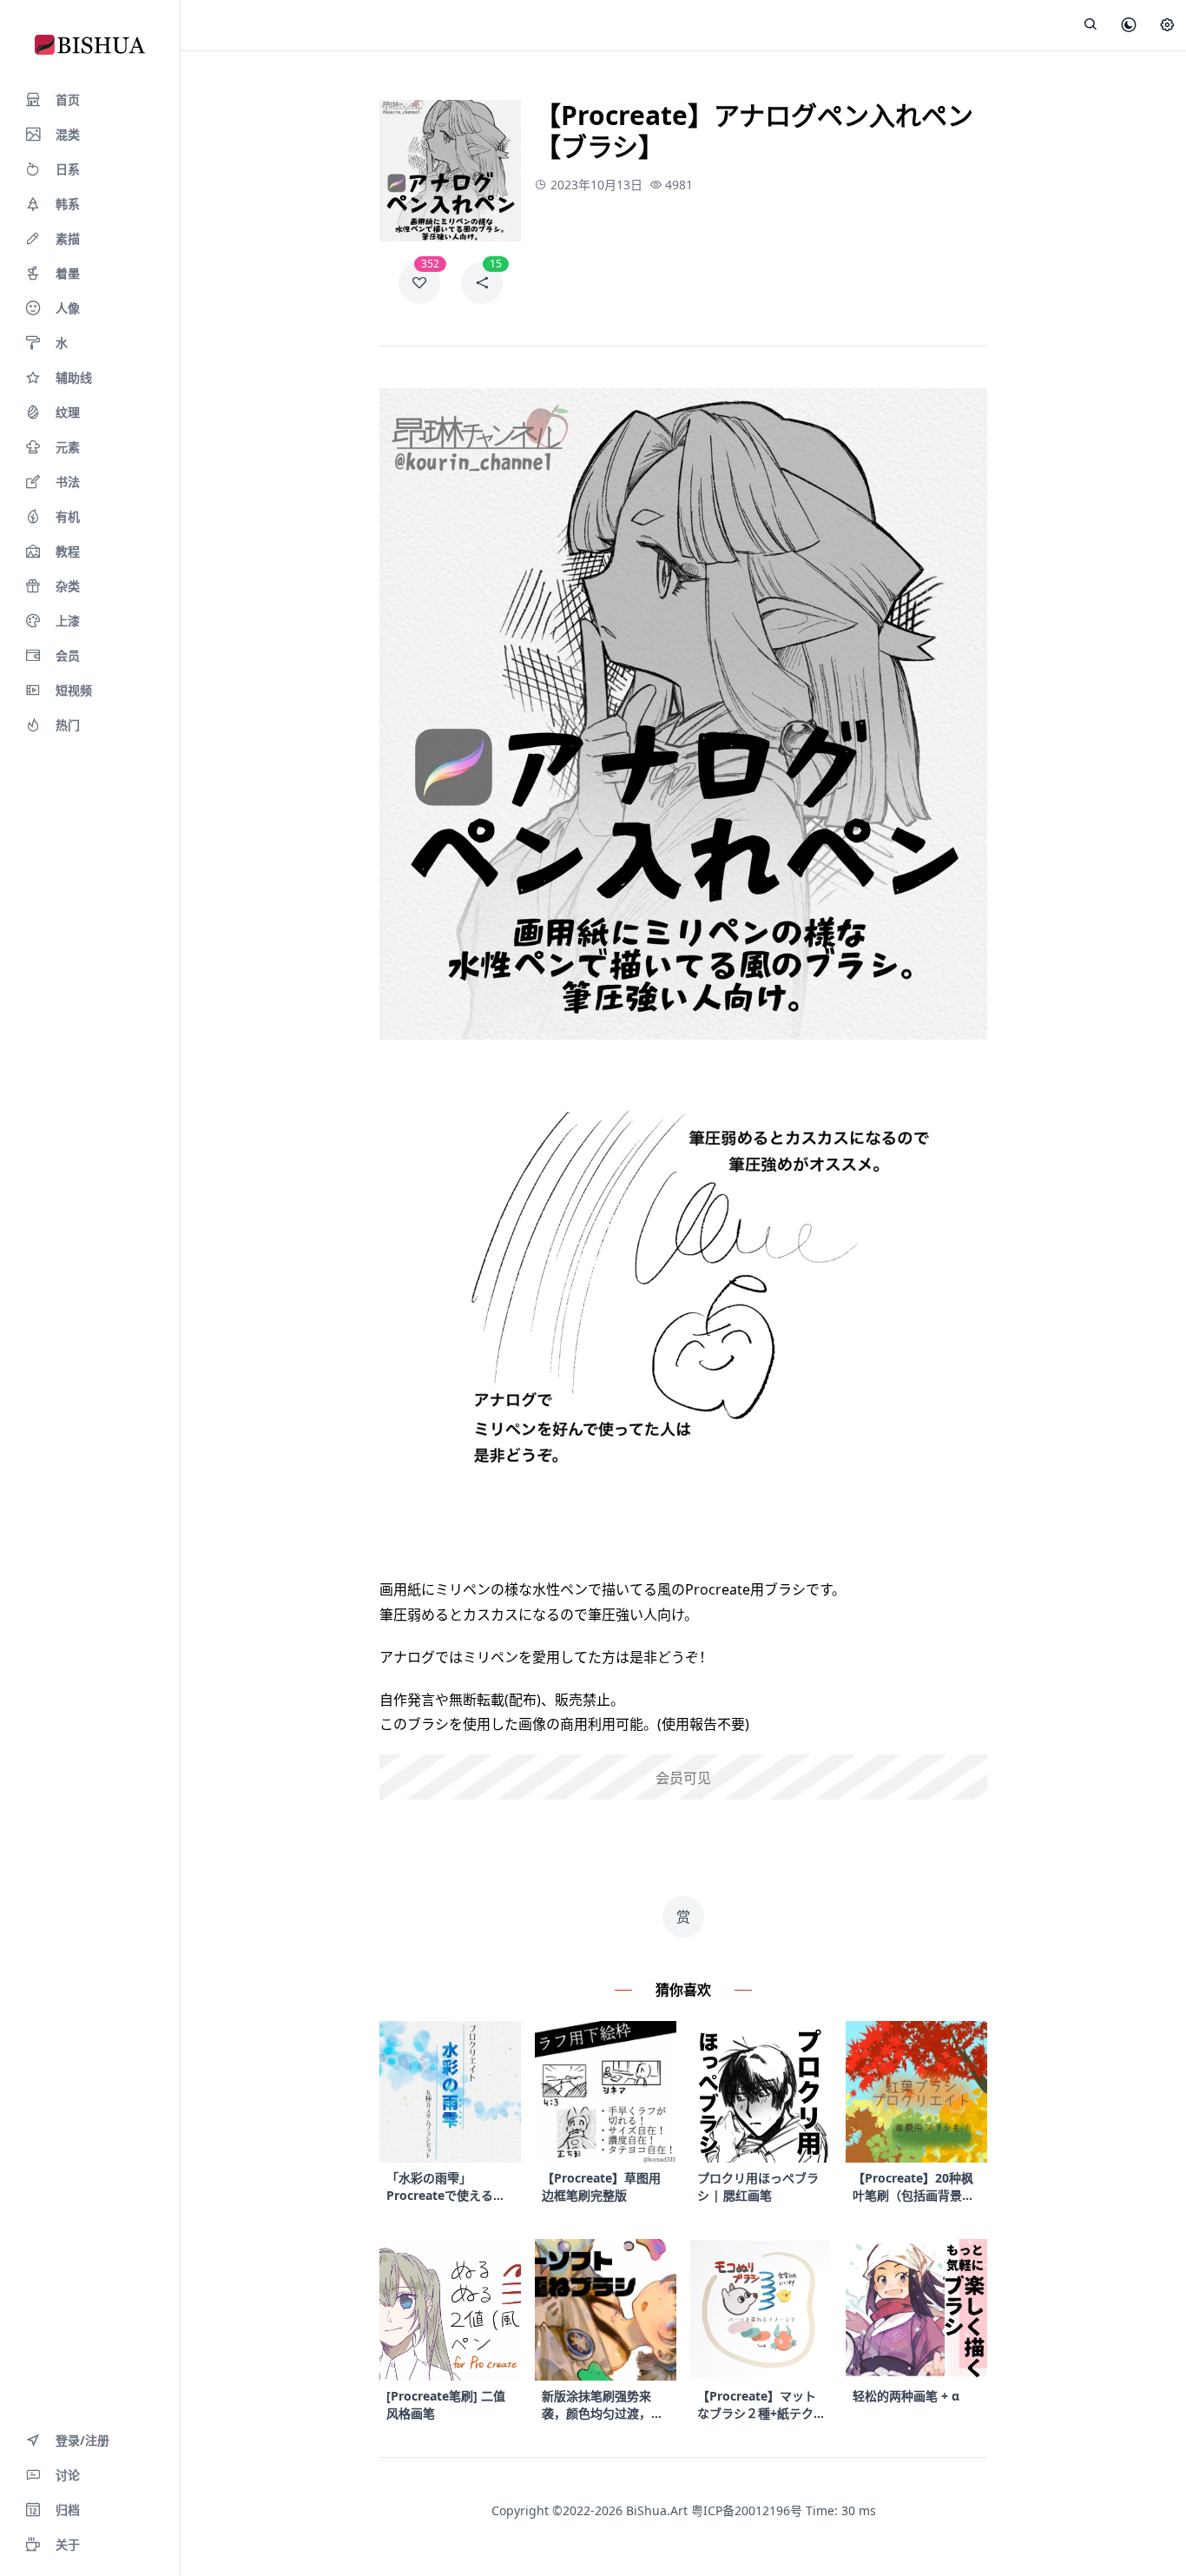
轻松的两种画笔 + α (906, 2396)
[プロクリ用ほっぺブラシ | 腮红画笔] (761, 2092)
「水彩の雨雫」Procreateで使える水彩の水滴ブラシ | (446, 2187)
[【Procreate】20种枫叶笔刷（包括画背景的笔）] (916, 2092)
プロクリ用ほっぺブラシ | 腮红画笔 (758, 2186)
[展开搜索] (1090, 25)
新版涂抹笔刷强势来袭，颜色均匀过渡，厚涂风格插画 (603, 2405)
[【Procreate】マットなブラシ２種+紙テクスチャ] (761, 2310)
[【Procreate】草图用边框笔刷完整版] (606, 2092)
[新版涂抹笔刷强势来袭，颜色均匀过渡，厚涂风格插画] (606, 2310)
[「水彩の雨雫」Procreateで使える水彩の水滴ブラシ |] (450, 2092)
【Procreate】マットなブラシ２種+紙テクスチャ (757, 2405)
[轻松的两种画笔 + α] (916, 2310)
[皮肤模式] (1129, 26)
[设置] (1167, 26)
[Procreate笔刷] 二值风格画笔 (446, 2404)
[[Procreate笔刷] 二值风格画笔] (450, 2310)
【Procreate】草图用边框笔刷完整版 (601, 2186)
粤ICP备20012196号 (747, 2510)
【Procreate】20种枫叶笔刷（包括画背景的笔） (913, 2187)
